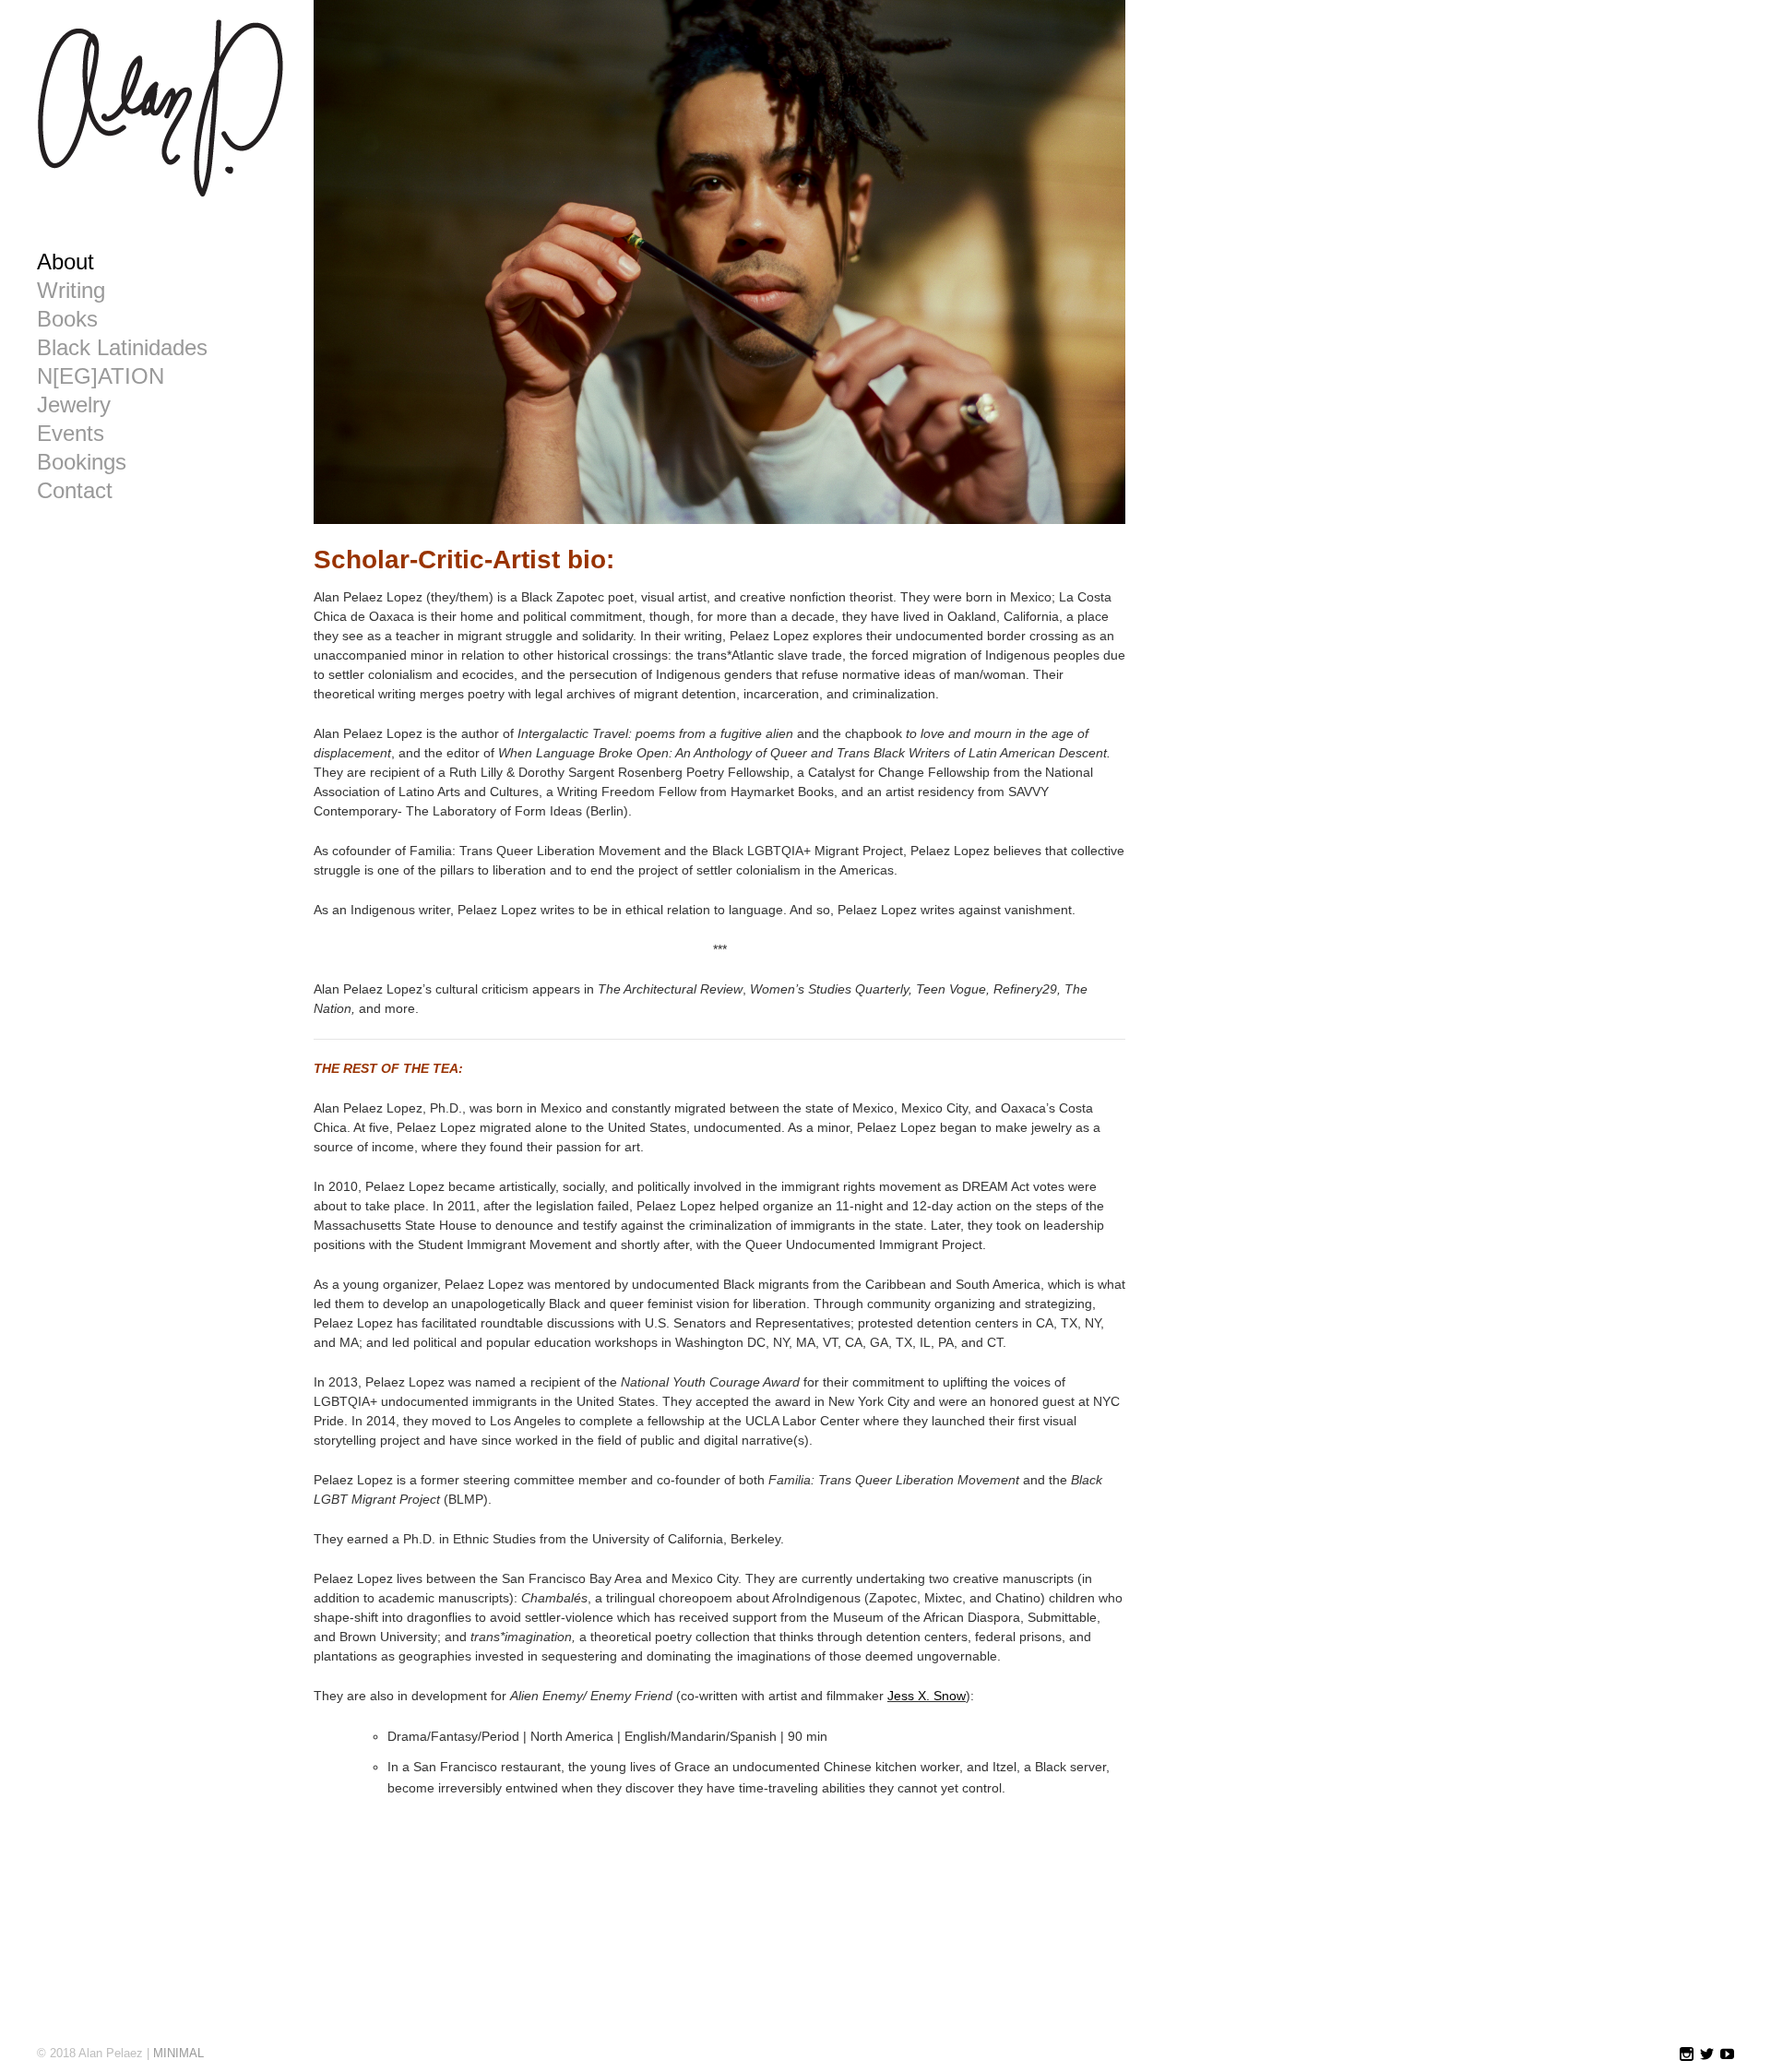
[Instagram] (1687, 2055)
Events (71, 434)
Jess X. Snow (927, 1696)
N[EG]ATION (101, 376)
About (65, 262)
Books (67, 319)
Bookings (82, 462)
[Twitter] (1707, 2055)
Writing (71, 291)
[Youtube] (1727, 2055)
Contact (75, 491)
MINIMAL (178, 2053)
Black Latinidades (122, 348)
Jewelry (74, 405)
